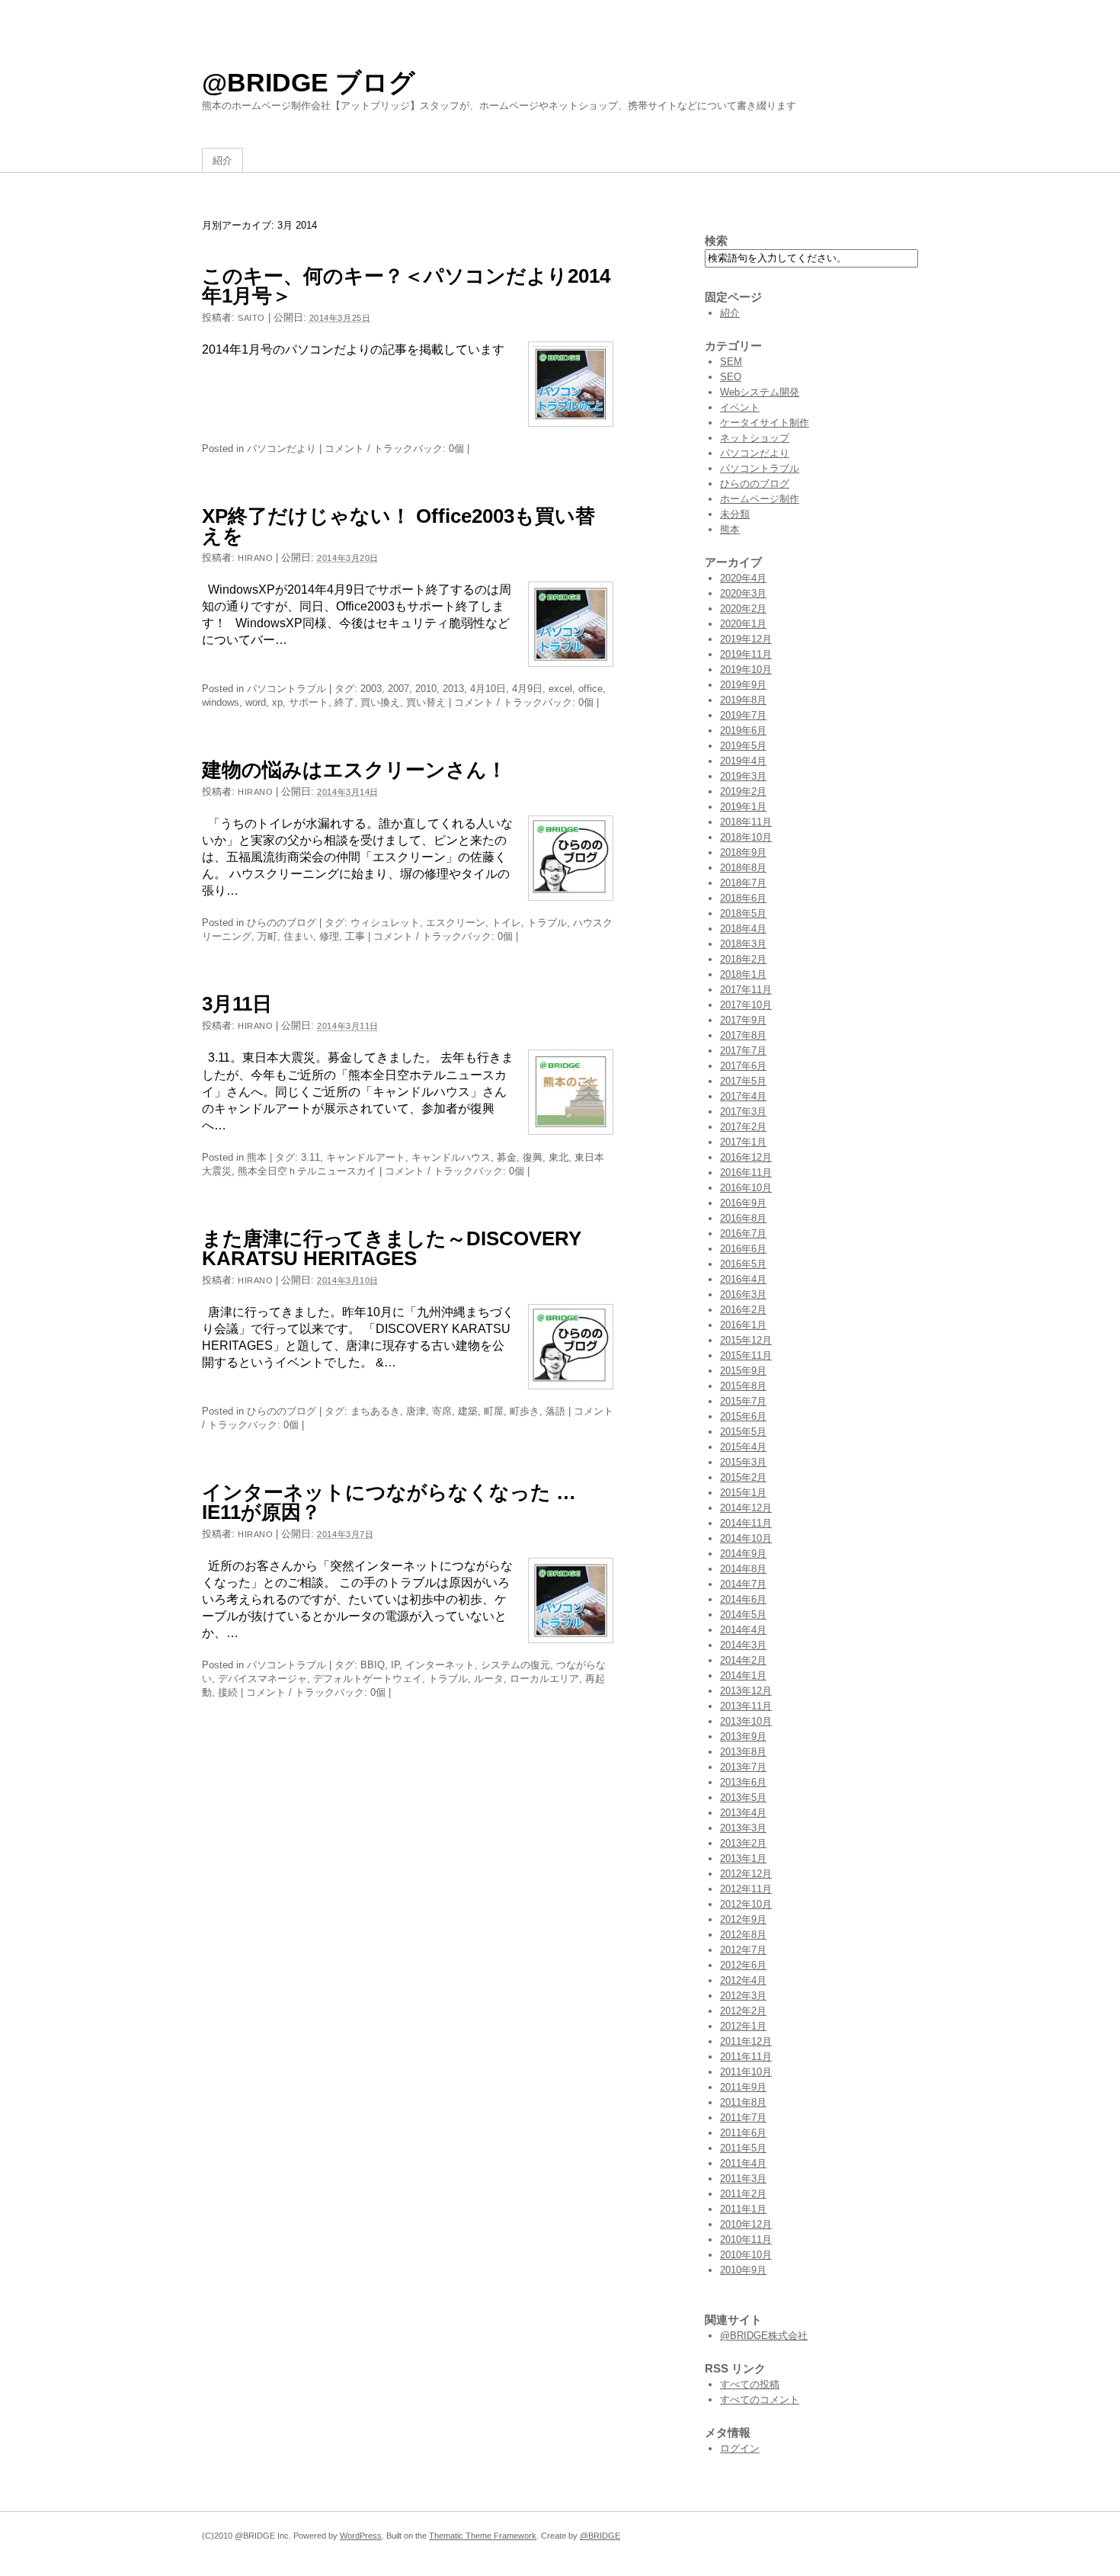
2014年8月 (743, 1569)
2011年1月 (743, 2209)
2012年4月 (743, 1980)
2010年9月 (743, 2270)
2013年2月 (743, 1843)
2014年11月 (746, 1523)
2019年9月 (743, 685)
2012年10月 (746, 1904)
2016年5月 (743, 1264)
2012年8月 (743, 1935)
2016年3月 (743, 1294)
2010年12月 (746, 2224)
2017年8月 (743, 1035)
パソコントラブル (286, 689)
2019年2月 (743, 791)
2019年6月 (743, 731)
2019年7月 (743, 715)
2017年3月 (743, 1112)
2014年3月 (743, 1645)
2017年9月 (743, 1020)
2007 (398, 689)
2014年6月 (743, 1599)
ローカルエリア (544, 1679)
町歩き (525, 1411)
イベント (740, 407)
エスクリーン (456, 923)
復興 (533, 1157)
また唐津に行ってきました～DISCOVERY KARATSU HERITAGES (392, 1248)
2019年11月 (746, 654)
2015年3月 (743, 1462)
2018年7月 (743, 883)
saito (251, 318)
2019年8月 (743, 700)
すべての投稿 (750, 2384)
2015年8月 (743, 1386)
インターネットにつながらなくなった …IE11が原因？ (389, 1502)
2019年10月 (746, 670)
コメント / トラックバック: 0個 (394, 449)
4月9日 (527, 689)
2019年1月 (743, 807)
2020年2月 (743, 609)
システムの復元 (515, 1665)
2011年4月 (743, 2163)
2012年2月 (743, 2011)
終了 (344, 702)
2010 (426, 689)
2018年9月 (743, 852)
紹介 (222, 160)
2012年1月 (743, 2026)
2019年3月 (743, 776)
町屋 (494, 1411)
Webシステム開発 (760, 392)
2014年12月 (746, 1508)
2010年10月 (746, 2255)
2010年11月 (746, 2240)
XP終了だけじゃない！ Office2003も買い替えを (398, 526)
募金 (507, 1157)
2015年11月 (746, 1355)
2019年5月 (743, 746)
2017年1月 (743, 1142)
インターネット (440, 1665)
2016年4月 (743, 1279)
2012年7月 (743, 1950)
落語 (555, 1411)
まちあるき (375, 1411)
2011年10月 (746, 2072)
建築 (468, 1411)
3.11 (310, 1157)
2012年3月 (743, 1996)
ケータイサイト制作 (765, 423)
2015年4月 (743, 1447)
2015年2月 (743, 1477)
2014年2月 (743, 1660)
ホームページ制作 (760, 499)
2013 (453, 689)
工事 (355, 936)
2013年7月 (743, 1767)
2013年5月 (743, 1797)
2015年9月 (743, 1371)
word (256, 702)
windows (221, 702)
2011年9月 (743, 2087)
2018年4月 (743, 929)
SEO (731, 377)
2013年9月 (743, 1737)
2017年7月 (743, 1051)
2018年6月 (743, 898)
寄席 (442, 1411)
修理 (329, 936)
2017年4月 (743, 1096)
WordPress (361, 2536)
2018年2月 (743, 959)
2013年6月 (743, 1782)
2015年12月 (746, 1340)
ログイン (740, 2448)
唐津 (416, 1411)
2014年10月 (746, 1538)
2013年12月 (746, 1691)
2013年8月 (743, 1752)
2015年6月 (743, 1416)
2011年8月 (743, 2102)
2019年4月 (743, 761)
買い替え (426, 702)
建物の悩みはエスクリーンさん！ (354, 770)
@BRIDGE (600, 2536)
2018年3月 (743, 944)
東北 (558, 1157)
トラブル (547, 923)
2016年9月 (743, 1203)
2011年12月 (746, 2041)
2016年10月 (746, 1188)
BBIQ (373, 1665)
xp (277, 702)
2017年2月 (743, 1127)
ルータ (489, 1679)
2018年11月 (746, 822)
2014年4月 (743, 1630)
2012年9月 (743, 1919)
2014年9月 (743, 1554)
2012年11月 (746, 1889)
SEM (731, 362)
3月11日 (237, 1004)
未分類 (735, 514)
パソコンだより (282, 449)
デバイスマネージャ (262, 1679)
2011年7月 (743, 2118)
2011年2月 (743, 2194)
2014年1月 (743, 1676)
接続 (228, 1692)
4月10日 (488, 689)
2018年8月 (743, 868)
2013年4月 (743, 1813)
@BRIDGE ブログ (309, 82)
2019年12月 (746, 639)
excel (560, 689)
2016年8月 (743, 1218)
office (590, 689)
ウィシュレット (385, 923)
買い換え (380, 702)
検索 (716, 240)
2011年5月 (743, 2148)
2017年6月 (743, 1066)
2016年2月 (743, 1310)
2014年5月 (743, 1615)
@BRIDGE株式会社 (764, 2336)
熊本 (257, 1157)
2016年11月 (746, 1173)
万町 (267, 936)
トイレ (506, 923)
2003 (371, 689)
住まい (298, 936)
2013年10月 (746, 1721)
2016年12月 (746, 1157)
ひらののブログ (282, 923)
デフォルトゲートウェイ (368, 1679)
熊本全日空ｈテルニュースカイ (307, 1171)
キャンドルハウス (451, 1157)
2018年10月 (746, 837)
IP (395, 1665)
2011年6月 (743, 2133)
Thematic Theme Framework (483, 2536)
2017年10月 (746, 1005)
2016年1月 (743, 1325)
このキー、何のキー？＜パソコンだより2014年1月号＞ (406, 286)
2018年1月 (743, 974)
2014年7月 (743, 1584)
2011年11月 (746, 2057)
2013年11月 (746, 1706)
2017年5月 (743, 1081)
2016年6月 (743, 1249)
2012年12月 (746, 1874)
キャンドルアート (366, 1157)
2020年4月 (743, 578)
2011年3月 (743, 2179)
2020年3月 (743, 593)
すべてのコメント (760, 2400)
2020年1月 (743, 624)
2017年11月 (746, 990)
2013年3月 (743, 1828)
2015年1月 (743, 1493)
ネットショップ (755, 438)
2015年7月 (743, 1401)
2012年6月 (743, 1965)
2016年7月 (743, 1234)
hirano (255, 558)
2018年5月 (743, 913)
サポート (309, 702)
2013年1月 (743, 1858)
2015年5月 (743, 1432)
